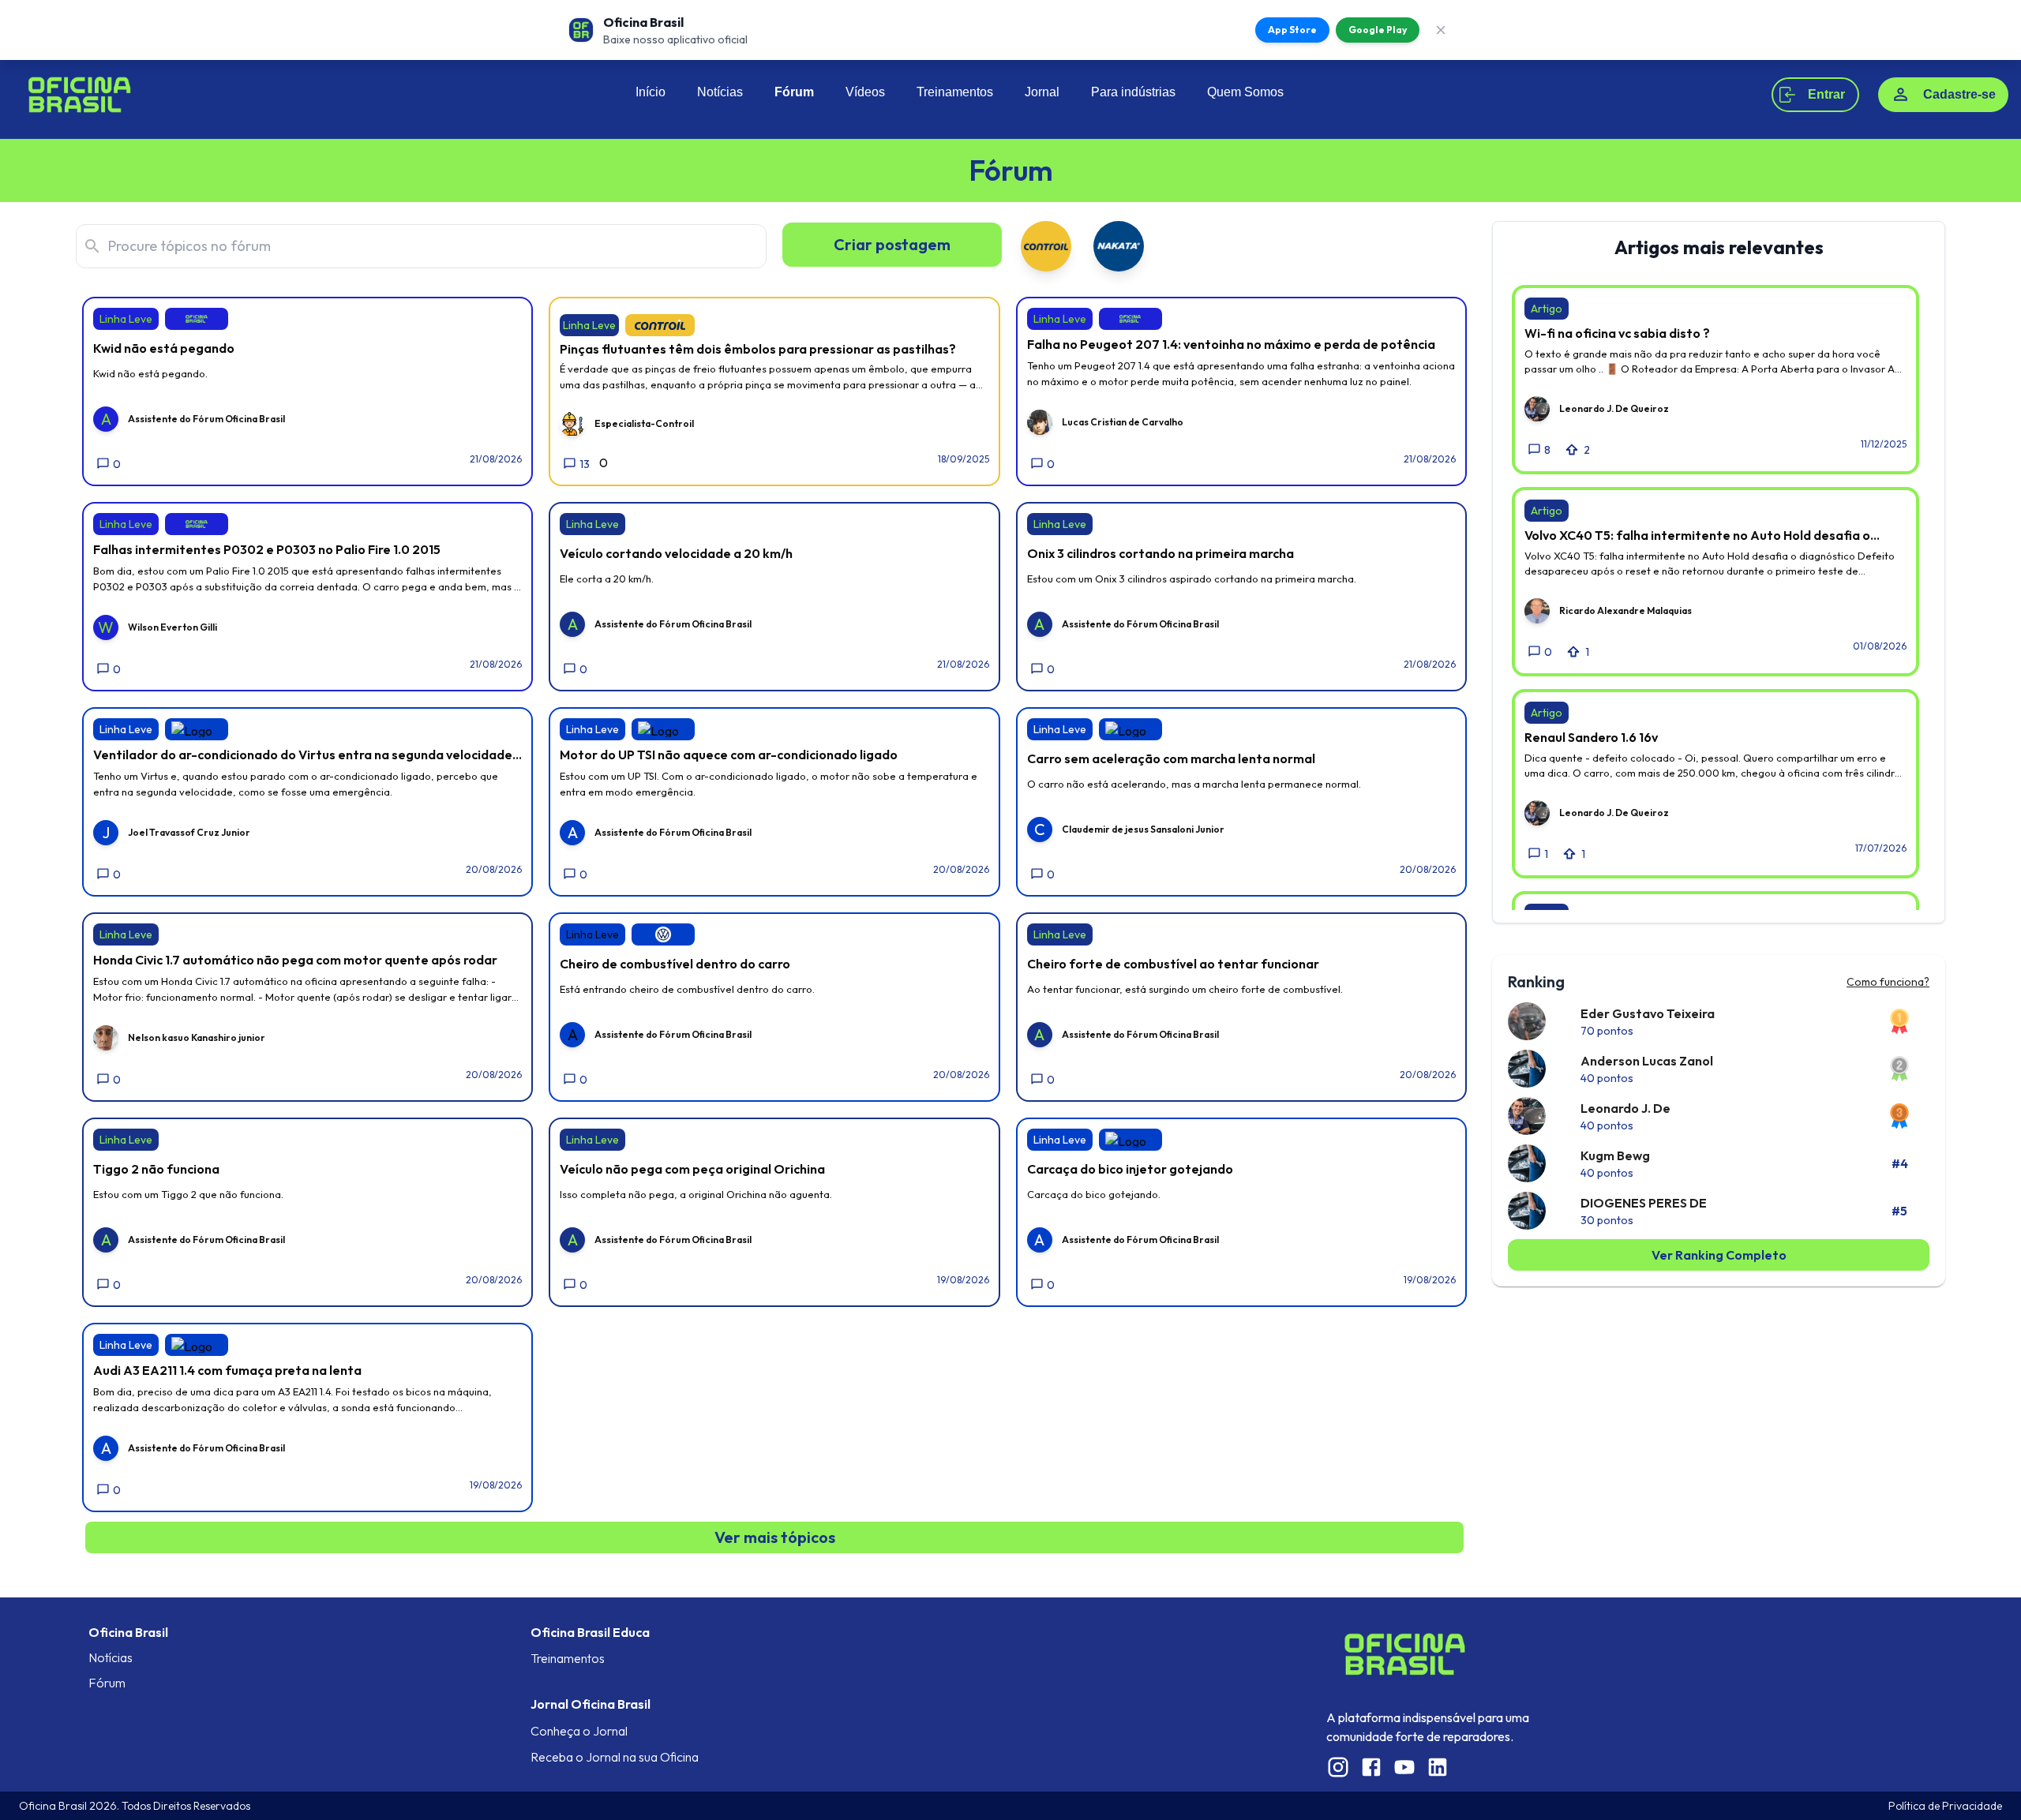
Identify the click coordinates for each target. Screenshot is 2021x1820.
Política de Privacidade (1945, 1806)
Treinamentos (955, 92)
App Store (1292, 30)
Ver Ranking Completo (1719, 1255)
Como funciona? (1888, 982)
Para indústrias (1133, 92)
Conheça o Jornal (579, 1731)
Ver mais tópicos (775, 1537)
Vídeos (865, 92)
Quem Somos (1245, 92)
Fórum (794, 92)
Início (651, 92)
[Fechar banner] (1441, 30)
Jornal (1042, 92)
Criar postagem (892, 244)
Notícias (720, 92)
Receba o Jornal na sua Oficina (615, 1757)
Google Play (1378, 30)
